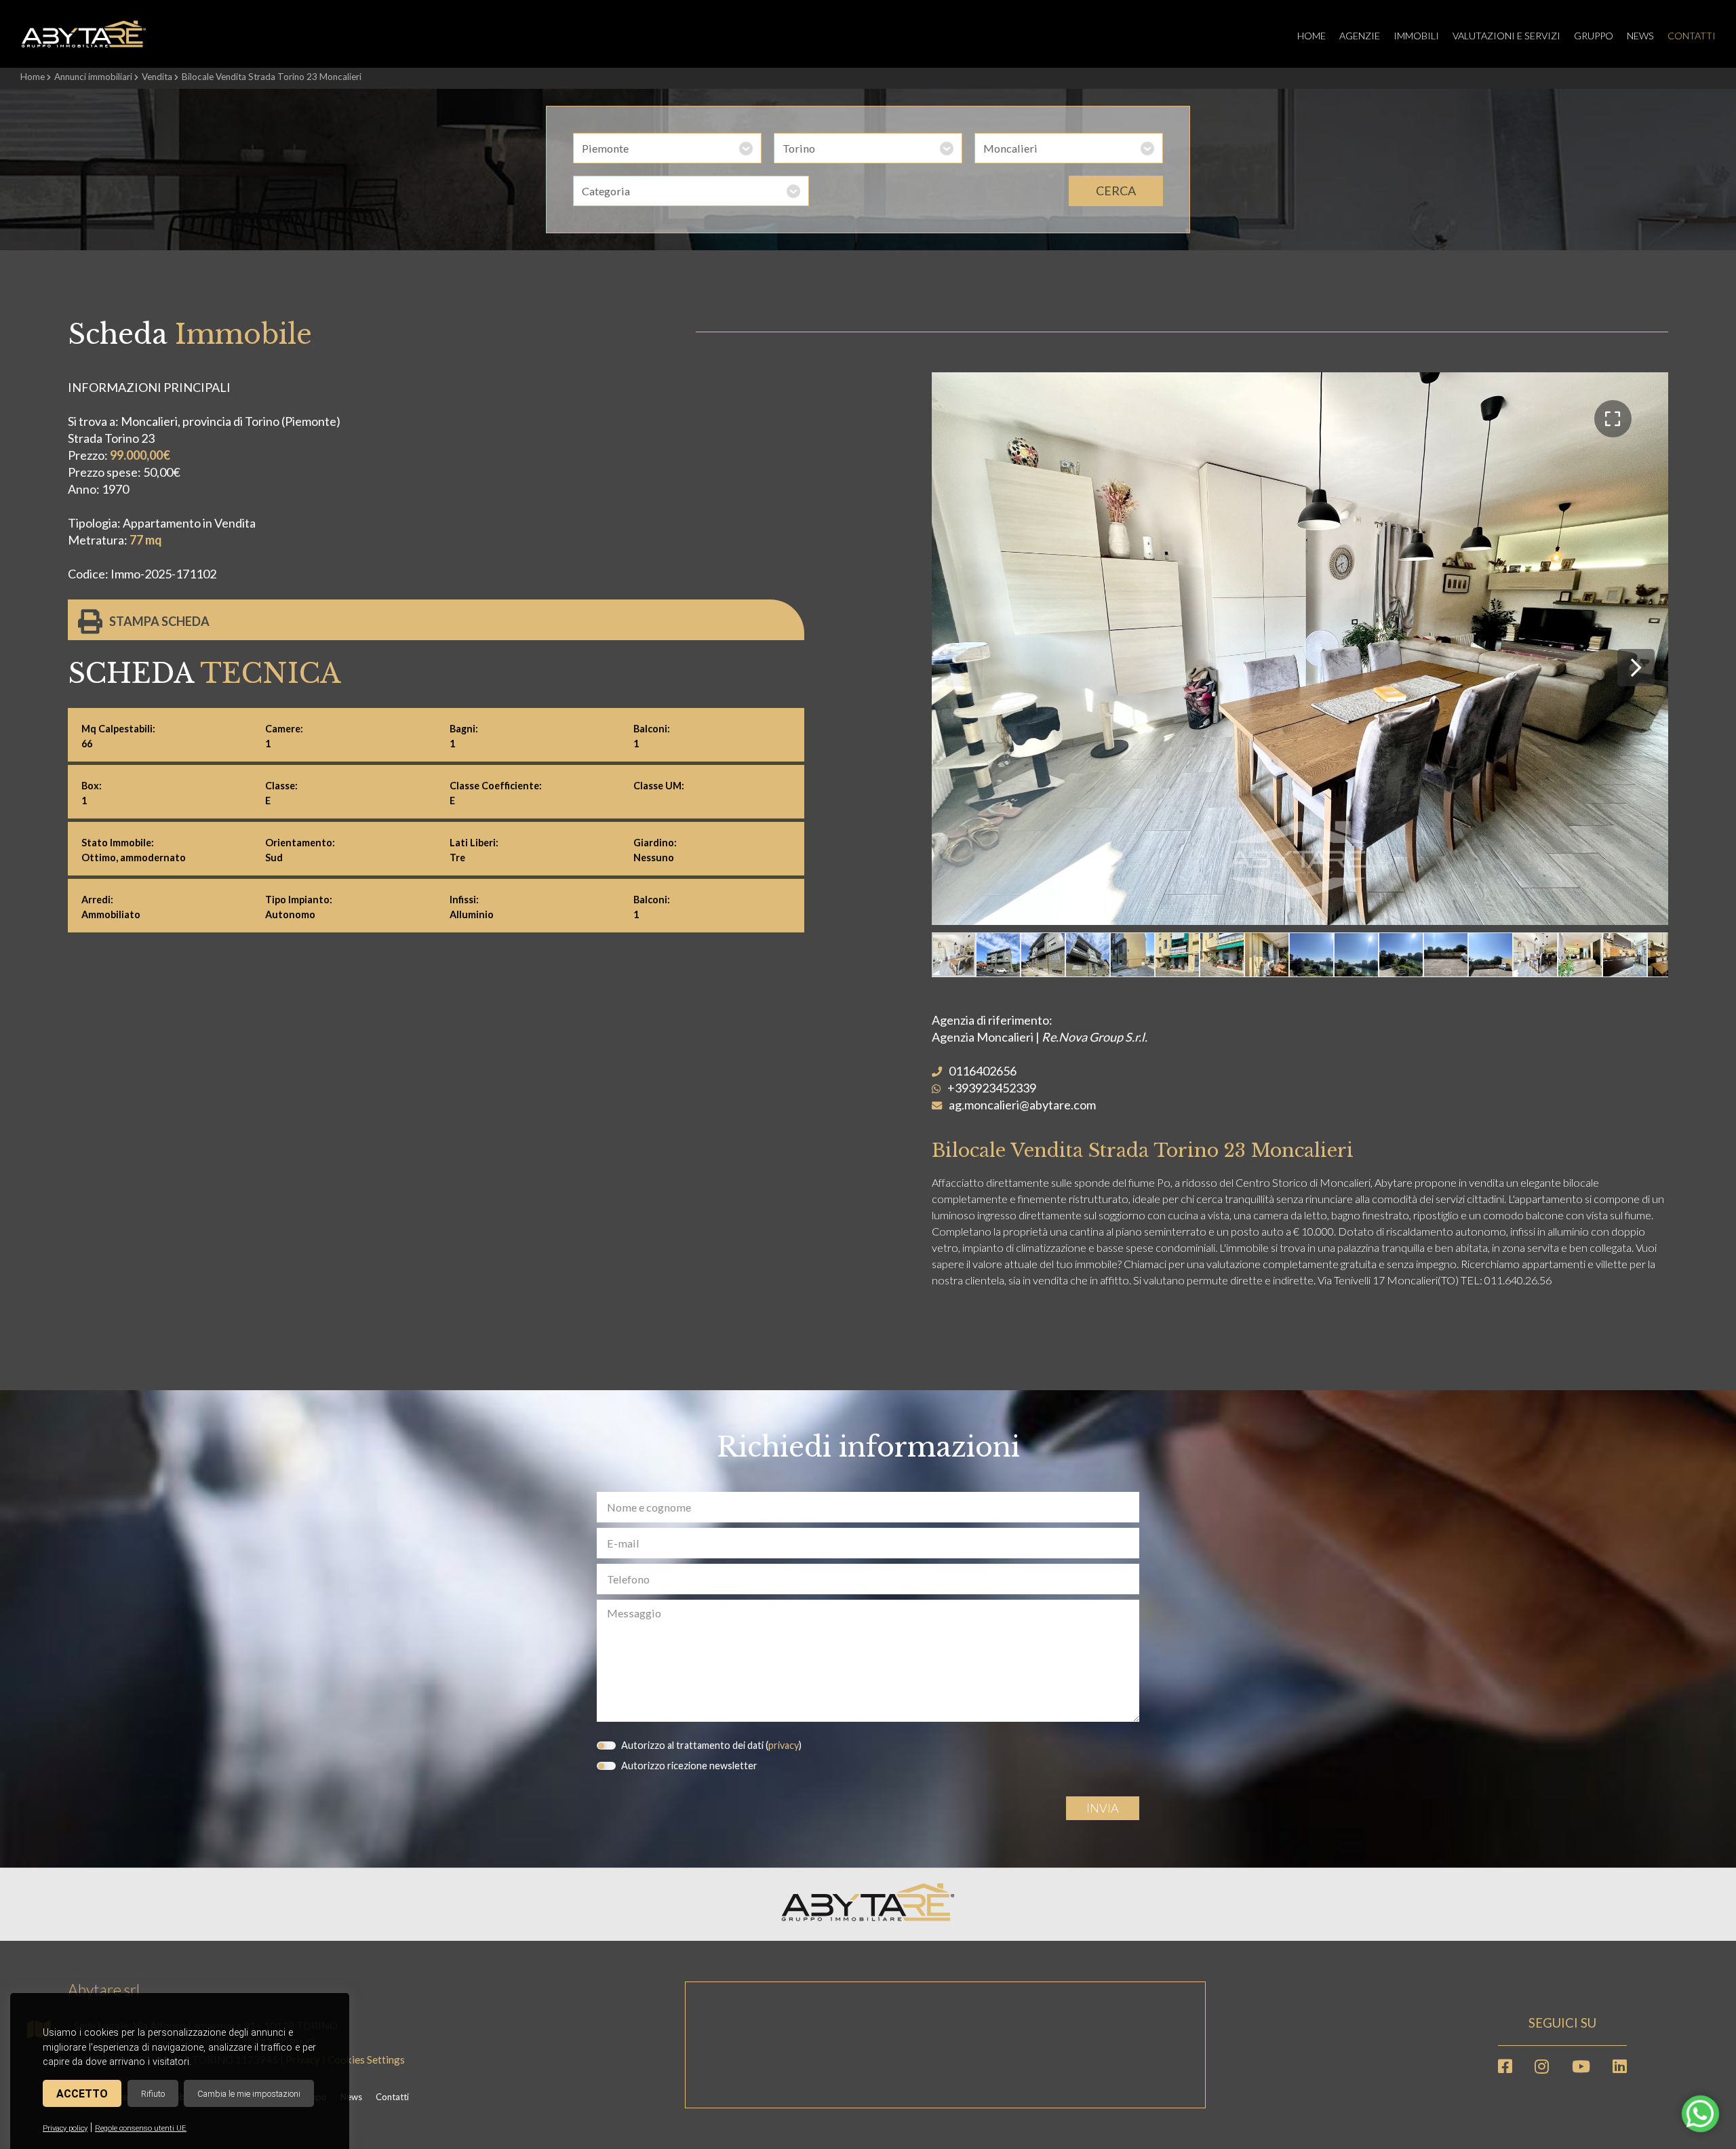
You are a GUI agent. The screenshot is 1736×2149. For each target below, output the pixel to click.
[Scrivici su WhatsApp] (1700, 2121)
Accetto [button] (82, 2094)
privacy (784, 1745)
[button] (1613, 419)
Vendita (157, 77)
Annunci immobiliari (93, 77)
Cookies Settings (366, 2059)
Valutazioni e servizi (1506, 36)
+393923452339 (992, 1088)
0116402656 (983, 1071)
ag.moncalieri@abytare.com (1022, 1105)
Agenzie (1360, 36)
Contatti (1692, 36)
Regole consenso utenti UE (141, 2128)
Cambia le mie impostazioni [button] (249, 2094)
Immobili (1416, 36)
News (1640, 36)
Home (1311, 36)
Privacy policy (65, 2128)
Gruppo (1594, 36)
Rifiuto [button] (153, 2094)
